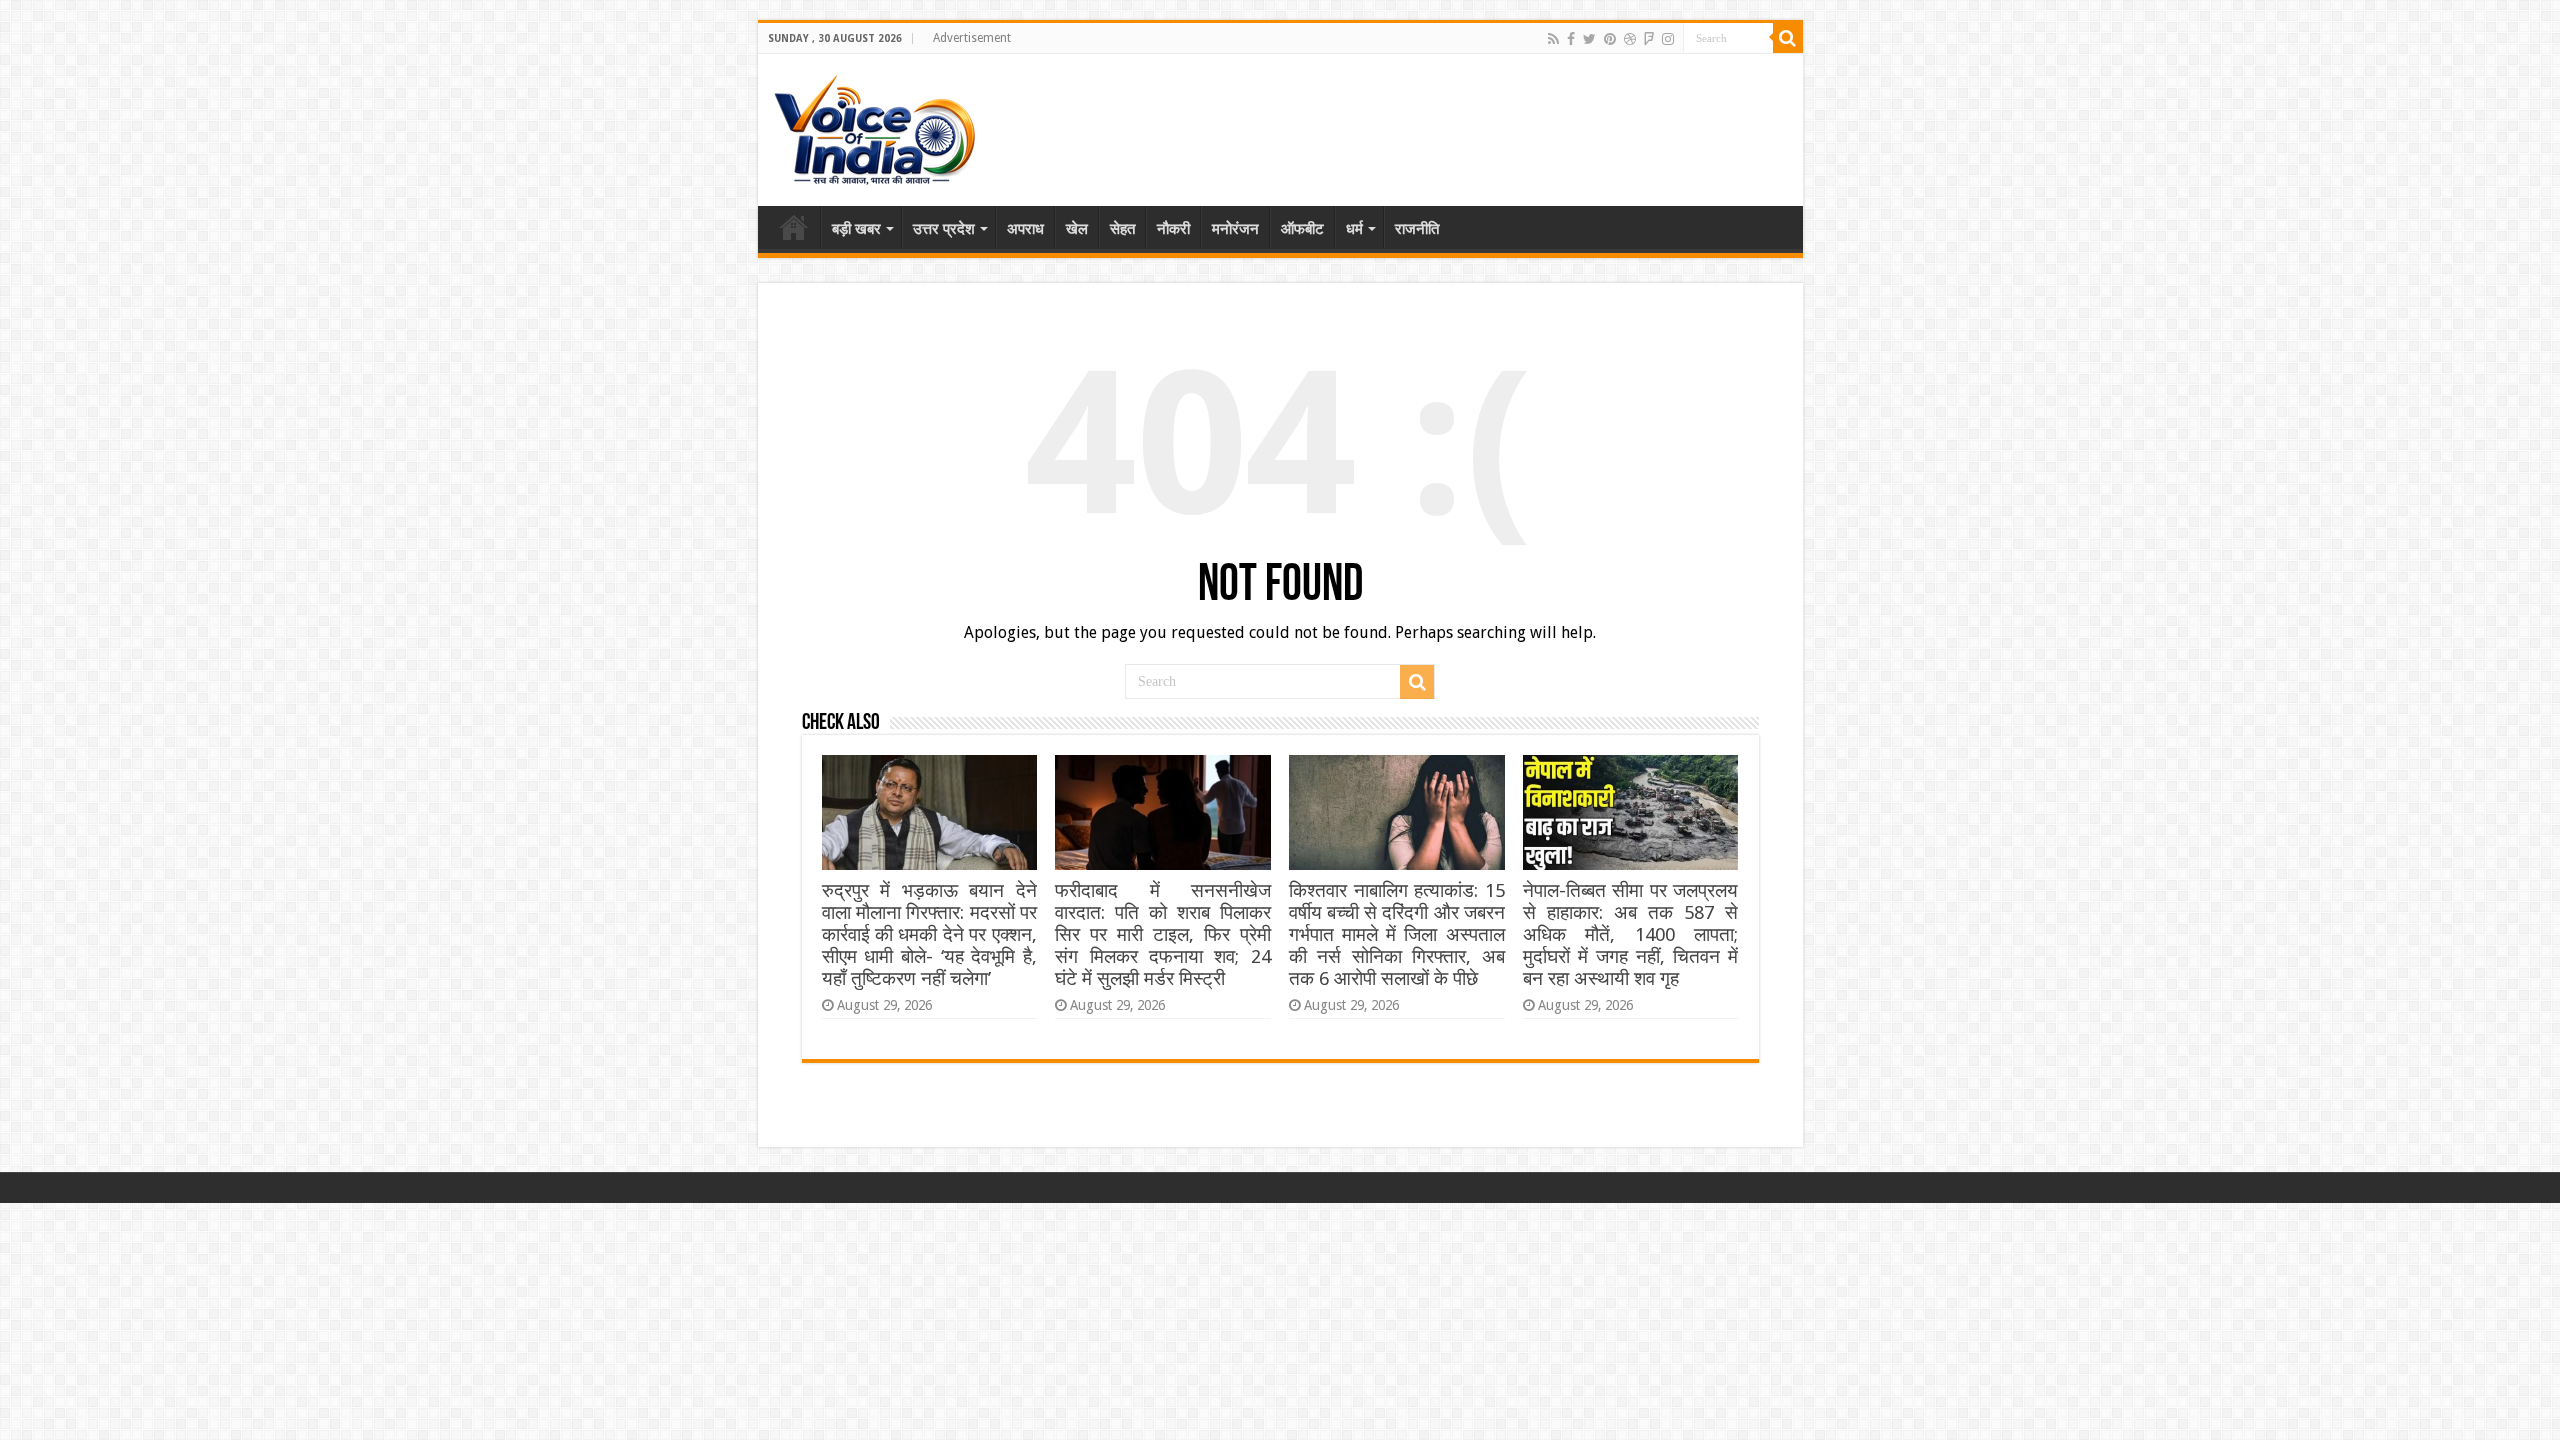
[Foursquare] (1649, 39)
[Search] (1788, 38)
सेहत (1122, 229)
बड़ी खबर (856, 229)
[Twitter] (1589, 39)
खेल (1077, 229)
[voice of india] (874, 126)
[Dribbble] (1630, 39)
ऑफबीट (1302, 229)
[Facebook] (1571, 39)
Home (794, 227)
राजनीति (1417, 229)
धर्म (1354, 229)
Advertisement (972, 38)
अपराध (1025, 229)
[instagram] (1668, 39)
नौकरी (1173, 229)
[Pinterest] (1610, 39)
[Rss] (1553, 39)
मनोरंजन (1235, 229)
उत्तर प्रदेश (944, 229)
